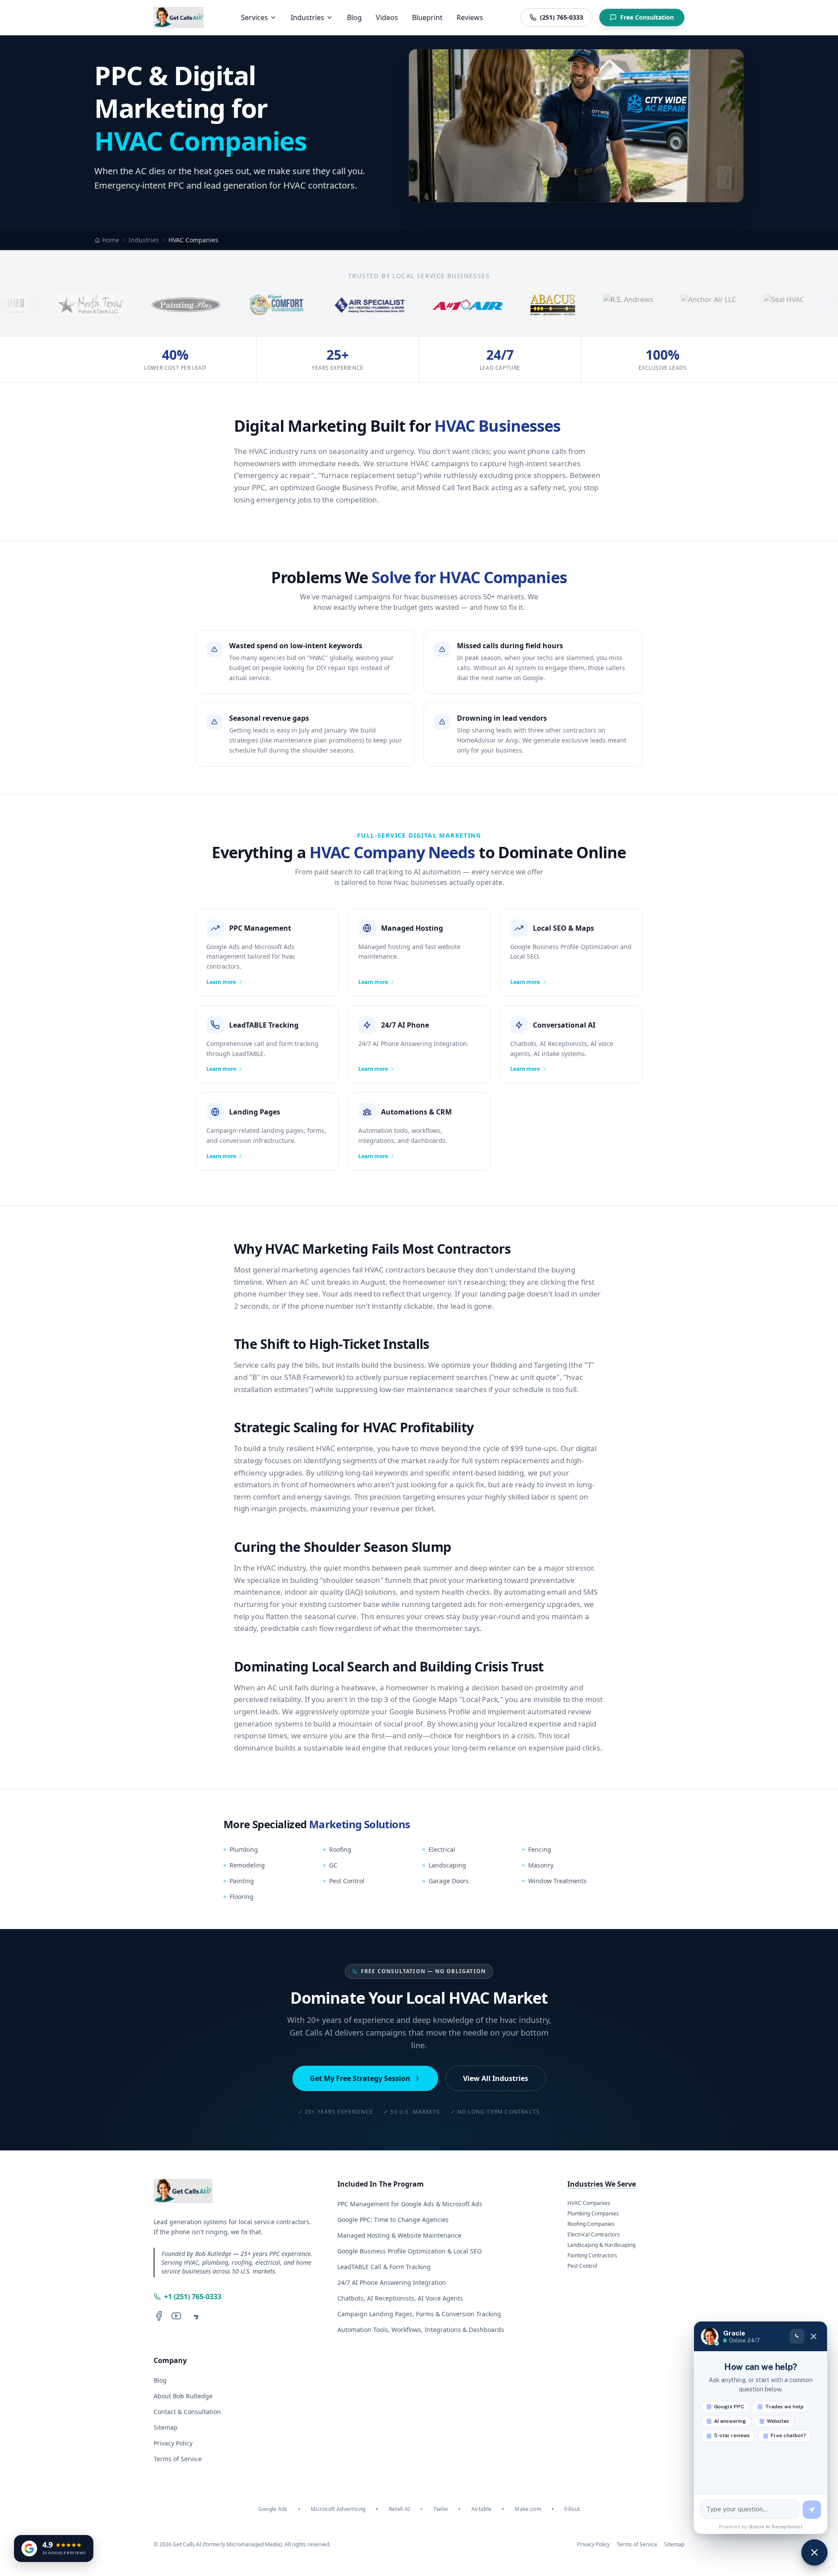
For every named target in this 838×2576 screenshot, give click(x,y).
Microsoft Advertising (338, 2509)
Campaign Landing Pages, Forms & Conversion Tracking (419, 2314)
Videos (387, 17)
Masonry (541, 1865)
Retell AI (400, 2509)
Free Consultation (647, 17)
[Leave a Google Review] (194, 2316)
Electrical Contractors (594, 2235)
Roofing (340, 1849)
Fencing (540, 1849)
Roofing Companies (591, 2224)
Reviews (470, 17)
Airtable (481, 2509)
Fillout (572, 2509)
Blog (354, 17)
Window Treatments (557, 1881)
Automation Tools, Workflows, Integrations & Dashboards (421, 2330)
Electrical (442, 1849)
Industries (307, 17)
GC (333, 1865)
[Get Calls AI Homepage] (179, 17)
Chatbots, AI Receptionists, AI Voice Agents (400, 2298)
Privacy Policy (173, 2443)
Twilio (441, 2509)
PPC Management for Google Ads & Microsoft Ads (410, 2204)
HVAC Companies (589, 2203)
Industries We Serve (602, 2184)
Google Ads (273, 2509)
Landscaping (447, 1865)
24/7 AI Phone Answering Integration (392, 2282)
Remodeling (247, 1865)
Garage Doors (449, 1881)
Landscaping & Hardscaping (601, 2245)
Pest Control (347, 1881)
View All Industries (496, 2078)
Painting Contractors (592, 2256)
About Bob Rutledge (183, 2396)
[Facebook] (159, 2316)
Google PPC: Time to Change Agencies (393, 2220)
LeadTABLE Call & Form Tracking (384, 2267)
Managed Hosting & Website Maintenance (399, 2235)
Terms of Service (178, 2459)
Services (254, 17)
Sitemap (166, 2427)
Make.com (528, 2509)
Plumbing (244, 1849)
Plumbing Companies (593, 2214)
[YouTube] (176, 2316)
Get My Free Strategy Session (360, 2078)
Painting (242, 1881)
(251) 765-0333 (562, 17)
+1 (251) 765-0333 (193, 2297)
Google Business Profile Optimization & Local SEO (410, 2251)
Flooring (242, 1897)
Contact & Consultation (187, 2412)
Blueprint (427, 17)
